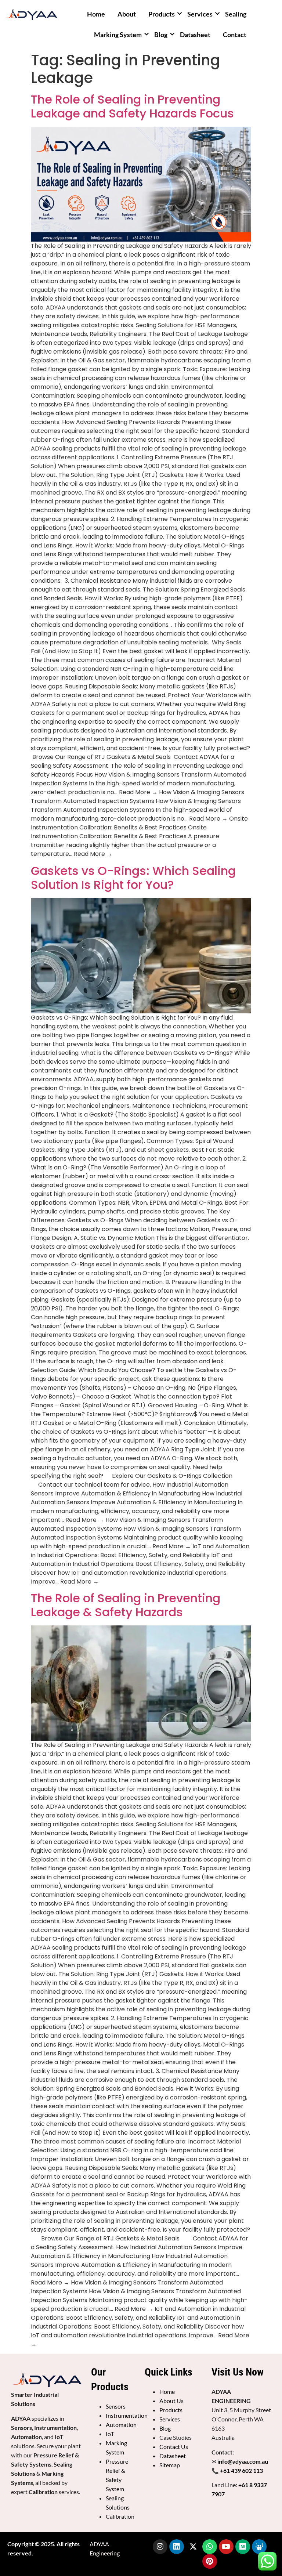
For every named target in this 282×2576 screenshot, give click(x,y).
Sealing (236, 14)
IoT (110, 2434)
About (127, 14)
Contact (235, 35)
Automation (121, 2425)
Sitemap (170, 2465)
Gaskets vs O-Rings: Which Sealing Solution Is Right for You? (133, 878)
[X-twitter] (193, 2547)
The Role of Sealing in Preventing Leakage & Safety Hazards (126, 1605)
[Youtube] (226, 2547)
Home (96, 14)
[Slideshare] (259, 2547)
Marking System (118, 35)
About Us (171, 2401)
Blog (161, 35)
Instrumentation (127, 2415)
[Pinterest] (210, 2561)
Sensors (116, 2406)
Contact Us (174, 2447)
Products (162, 14)
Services (200, 14)
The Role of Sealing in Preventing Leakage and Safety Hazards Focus (132, 106)
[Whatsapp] (210, 2547)
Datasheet (195, 35)
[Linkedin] (177, 2547)
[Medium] (243, 2547)
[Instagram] (160, 2547)
